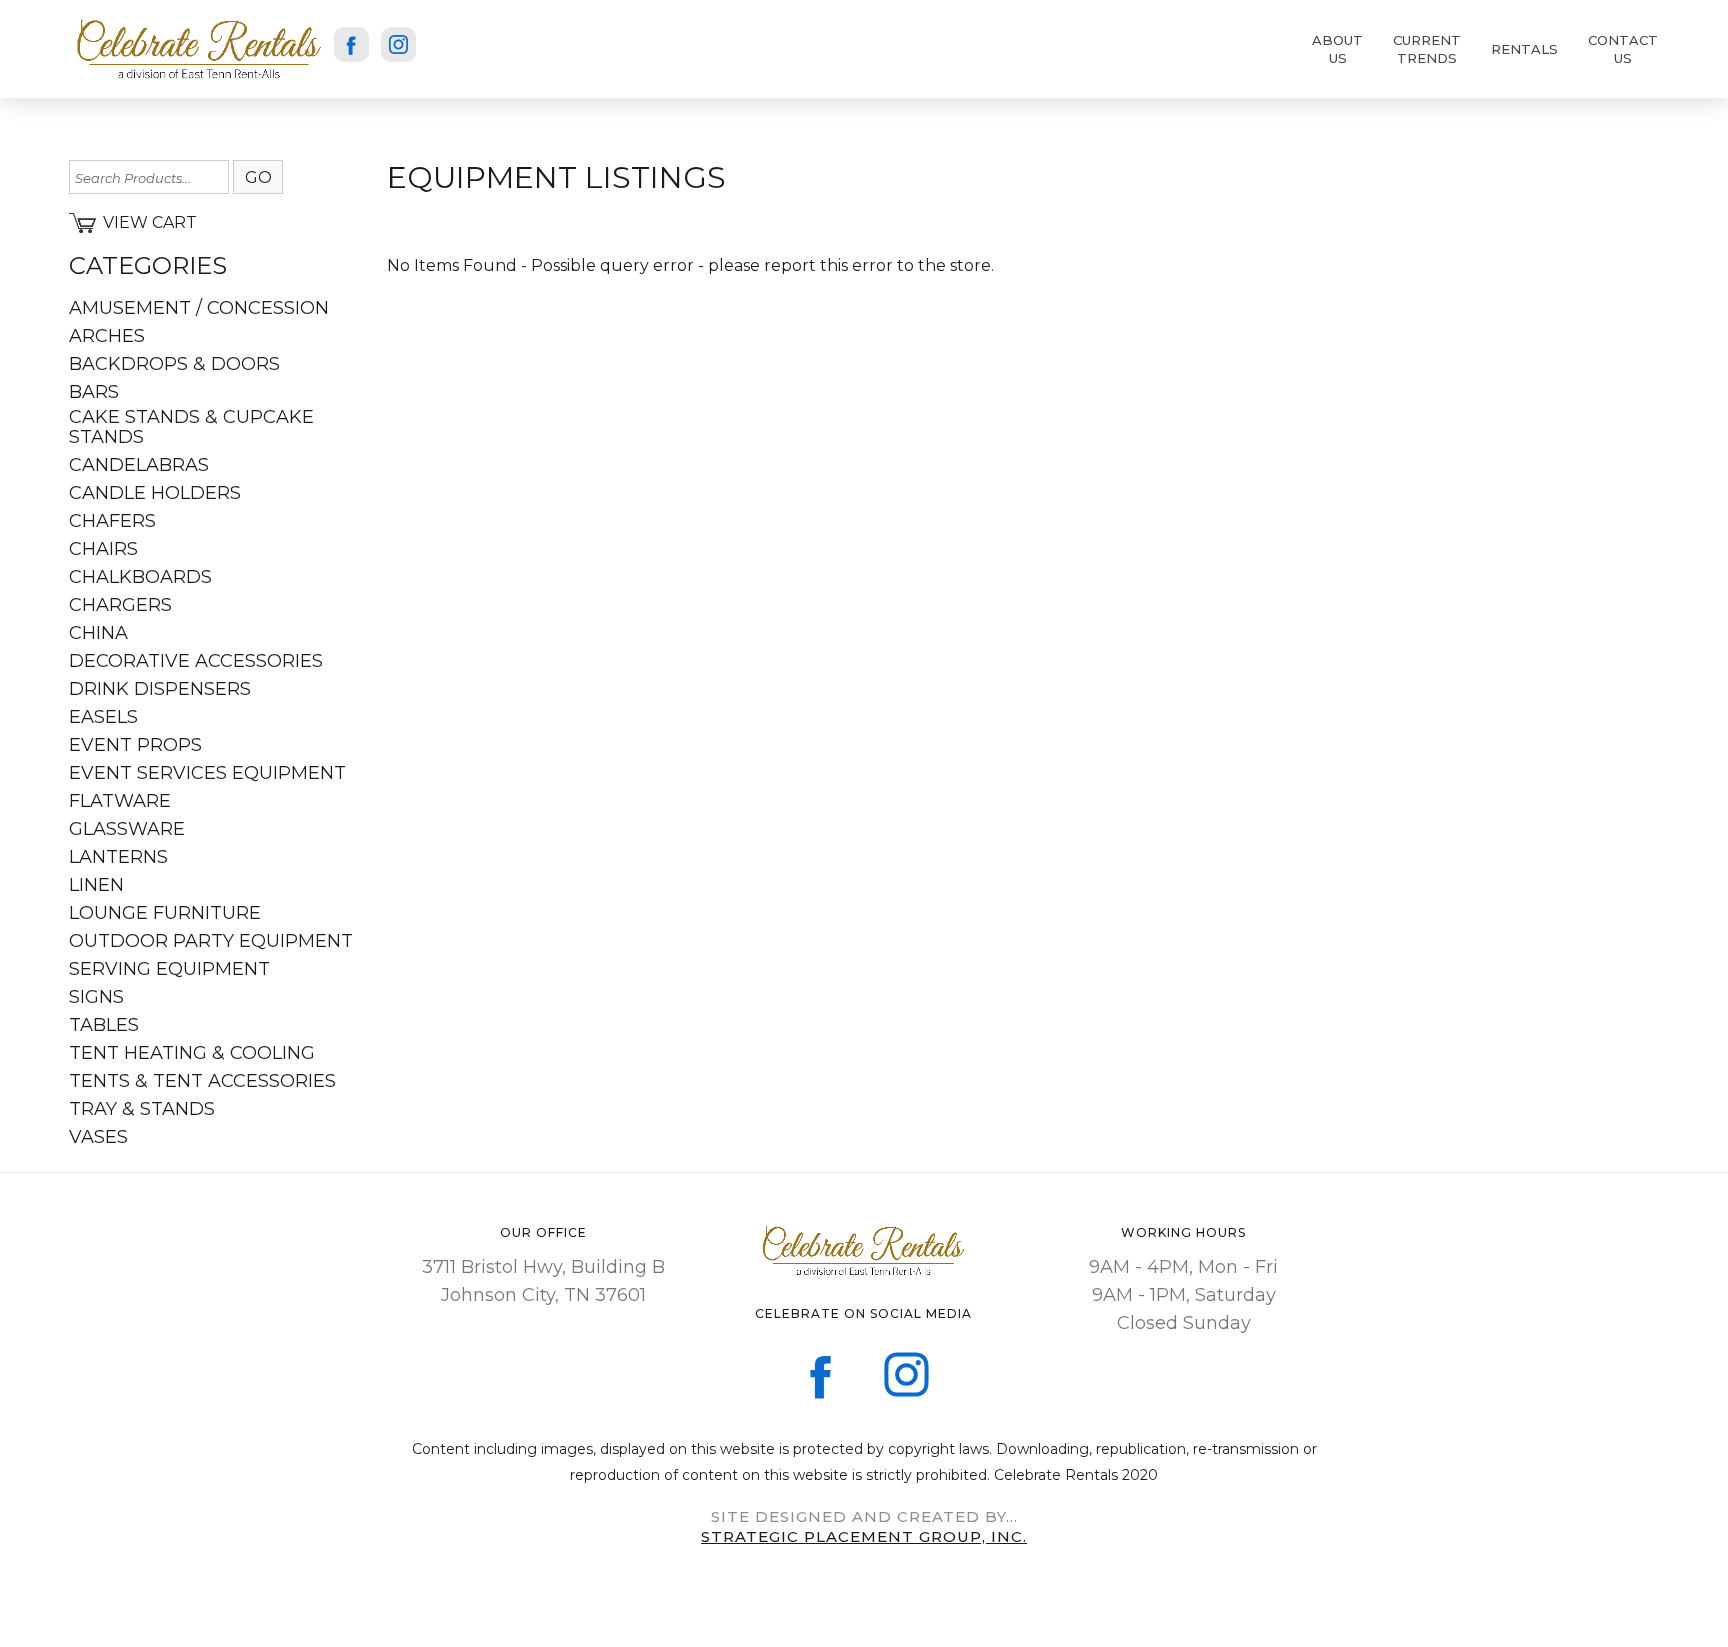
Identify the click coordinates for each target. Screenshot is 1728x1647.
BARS (94, 392)
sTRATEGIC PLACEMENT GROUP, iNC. (864, 1536)
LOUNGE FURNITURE (165, 913)
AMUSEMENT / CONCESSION (199, 308)
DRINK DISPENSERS (160, 689)
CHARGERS (120, 605)
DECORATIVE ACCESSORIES (196, 661)
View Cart (150, 222)
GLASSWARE (127, 829)
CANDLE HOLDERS (155, 493)
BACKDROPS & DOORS (174, 364)
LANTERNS (118, 857)
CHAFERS (112, 521)
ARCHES (107, 336)
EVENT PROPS (135, 745)
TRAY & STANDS (142, 1109)
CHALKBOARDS (140, 577)
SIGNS (96, 997)
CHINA (98, 633)
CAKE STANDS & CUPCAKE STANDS (191, 427)
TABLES (104, 1025)
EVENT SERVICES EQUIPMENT (207, 773)
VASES (98, 1137)
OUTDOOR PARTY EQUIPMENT (211, 941)
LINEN (96, 885)
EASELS (103, 717)
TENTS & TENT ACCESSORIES (202, 1081)
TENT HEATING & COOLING (192, 1053)
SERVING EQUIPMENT (169, 969)
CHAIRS (103, 549)
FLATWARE (120, 801)
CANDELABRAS (139, 465)
